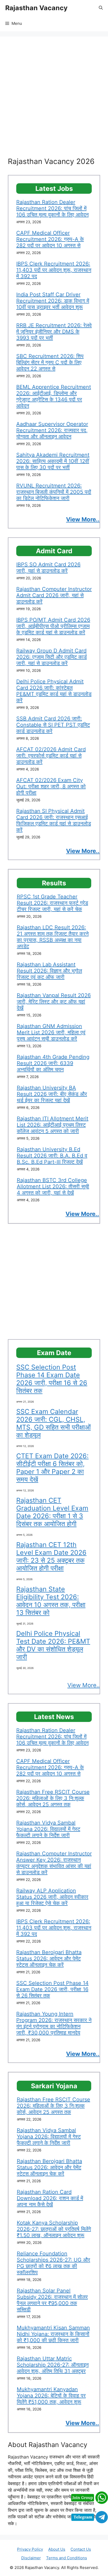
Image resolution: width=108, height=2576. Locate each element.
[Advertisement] (54, 101)
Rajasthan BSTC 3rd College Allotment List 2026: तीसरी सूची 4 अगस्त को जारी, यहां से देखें (53, 1186)
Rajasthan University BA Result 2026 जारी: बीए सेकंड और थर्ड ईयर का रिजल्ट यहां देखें (52, 1094)
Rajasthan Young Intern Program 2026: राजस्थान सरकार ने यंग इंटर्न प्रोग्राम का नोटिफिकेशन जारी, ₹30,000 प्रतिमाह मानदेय (54, 2023)
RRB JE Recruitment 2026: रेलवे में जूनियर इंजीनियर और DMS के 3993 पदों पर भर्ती (54, 332)
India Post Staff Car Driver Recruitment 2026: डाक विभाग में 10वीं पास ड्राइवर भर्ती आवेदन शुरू (53, 301)
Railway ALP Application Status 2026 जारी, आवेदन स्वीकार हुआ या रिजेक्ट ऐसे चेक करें (52, 1897)
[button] (101, 8)
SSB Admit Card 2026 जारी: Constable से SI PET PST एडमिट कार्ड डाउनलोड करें (53, 725)
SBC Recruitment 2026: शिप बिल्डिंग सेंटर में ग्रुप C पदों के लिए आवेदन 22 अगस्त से (50, 362)
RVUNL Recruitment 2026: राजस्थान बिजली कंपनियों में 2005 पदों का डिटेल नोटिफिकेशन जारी (54, 492)
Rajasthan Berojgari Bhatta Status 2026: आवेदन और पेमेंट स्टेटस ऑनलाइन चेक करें (49, 1959)
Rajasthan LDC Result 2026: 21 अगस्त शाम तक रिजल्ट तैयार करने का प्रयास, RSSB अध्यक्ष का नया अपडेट (53, 937)
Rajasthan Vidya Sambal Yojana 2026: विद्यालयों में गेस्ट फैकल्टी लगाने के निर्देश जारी (48, 1829)
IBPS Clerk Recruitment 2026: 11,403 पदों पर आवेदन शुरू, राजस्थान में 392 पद (54, 270)
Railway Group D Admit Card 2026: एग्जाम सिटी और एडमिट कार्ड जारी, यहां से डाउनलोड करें (52, 657)
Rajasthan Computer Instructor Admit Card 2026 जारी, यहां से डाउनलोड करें (54, 595)
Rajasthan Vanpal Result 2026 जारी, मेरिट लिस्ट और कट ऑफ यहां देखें (54, 1002)
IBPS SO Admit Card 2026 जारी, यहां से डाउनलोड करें (48, 568)
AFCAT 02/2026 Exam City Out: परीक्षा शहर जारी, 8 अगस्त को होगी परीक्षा (51, 786)
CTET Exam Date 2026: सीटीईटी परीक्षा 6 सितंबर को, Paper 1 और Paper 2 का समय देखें (52, 1468)
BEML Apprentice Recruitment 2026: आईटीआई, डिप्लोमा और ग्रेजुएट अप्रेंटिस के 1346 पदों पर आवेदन (54, 396)
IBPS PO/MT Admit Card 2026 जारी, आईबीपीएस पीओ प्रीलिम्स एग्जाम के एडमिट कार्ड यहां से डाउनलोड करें (53, 626)
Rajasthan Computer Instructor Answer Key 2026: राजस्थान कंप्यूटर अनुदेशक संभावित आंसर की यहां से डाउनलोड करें (54, 1863)
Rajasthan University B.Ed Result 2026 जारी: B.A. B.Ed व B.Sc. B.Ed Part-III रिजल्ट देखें (52, 1156)
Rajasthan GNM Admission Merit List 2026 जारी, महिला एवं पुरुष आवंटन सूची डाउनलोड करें (51, 1032)
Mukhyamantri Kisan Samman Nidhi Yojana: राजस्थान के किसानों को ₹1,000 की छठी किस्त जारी (53, 2334)
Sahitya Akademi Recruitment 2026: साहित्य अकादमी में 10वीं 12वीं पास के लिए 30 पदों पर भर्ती (53, 461)
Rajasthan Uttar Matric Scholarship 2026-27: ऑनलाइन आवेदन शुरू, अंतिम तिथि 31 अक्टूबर (53, 2365)
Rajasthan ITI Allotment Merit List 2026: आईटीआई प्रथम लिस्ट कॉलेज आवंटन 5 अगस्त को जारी (53, 1125)
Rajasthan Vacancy (36, 8)
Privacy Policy (30, 2549)
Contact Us (81, 2549)
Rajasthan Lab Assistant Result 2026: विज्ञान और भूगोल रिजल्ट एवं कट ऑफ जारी (49, 971)
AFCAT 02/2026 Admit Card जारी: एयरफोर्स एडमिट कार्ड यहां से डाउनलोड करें (51, 756)
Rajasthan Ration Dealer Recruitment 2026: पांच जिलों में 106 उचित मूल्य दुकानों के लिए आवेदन (52, 208)
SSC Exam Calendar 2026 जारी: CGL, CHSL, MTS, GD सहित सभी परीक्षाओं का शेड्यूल (53, 1423)
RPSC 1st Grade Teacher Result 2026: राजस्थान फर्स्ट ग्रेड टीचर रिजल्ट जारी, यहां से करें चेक (52, 903)
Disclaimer (31, 2558)
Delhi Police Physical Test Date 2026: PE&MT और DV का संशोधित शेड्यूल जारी (53, 1645)
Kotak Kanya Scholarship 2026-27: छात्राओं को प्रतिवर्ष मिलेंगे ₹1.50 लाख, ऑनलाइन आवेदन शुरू (54, 2229)
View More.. (83, 1685)
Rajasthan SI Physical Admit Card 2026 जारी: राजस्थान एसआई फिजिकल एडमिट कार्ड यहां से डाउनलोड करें (54, 820)
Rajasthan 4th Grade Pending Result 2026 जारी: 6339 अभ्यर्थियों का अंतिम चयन (53, 1063)
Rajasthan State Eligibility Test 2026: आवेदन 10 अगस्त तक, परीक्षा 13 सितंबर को (51, 1601)
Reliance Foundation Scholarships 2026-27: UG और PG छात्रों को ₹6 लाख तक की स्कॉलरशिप (53, 2263)
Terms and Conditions (67, 2558)
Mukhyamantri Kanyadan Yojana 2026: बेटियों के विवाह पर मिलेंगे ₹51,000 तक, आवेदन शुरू (51, 2396)
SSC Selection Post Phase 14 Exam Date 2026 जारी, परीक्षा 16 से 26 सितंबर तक (52, 1379)
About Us (57, 2549)
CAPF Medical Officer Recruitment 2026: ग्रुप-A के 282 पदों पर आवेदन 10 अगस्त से (50, 239)
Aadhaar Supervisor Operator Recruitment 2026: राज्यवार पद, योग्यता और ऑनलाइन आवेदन (52, 430)
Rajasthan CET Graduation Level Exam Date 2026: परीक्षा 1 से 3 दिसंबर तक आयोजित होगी (52, 1512)
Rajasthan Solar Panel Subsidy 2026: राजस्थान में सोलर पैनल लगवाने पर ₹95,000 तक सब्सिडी (52, 2300)
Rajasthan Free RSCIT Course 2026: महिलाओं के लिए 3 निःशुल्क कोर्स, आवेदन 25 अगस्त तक (53, 1798)
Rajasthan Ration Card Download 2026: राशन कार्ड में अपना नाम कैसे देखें (50, 2198)
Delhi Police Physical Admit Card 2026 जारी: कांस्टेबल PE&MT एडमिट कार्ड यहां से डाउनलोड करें (54, 691)
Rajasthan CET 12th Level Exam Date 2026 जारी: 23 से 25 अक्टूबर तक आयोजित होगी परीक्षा (51, 1556)
